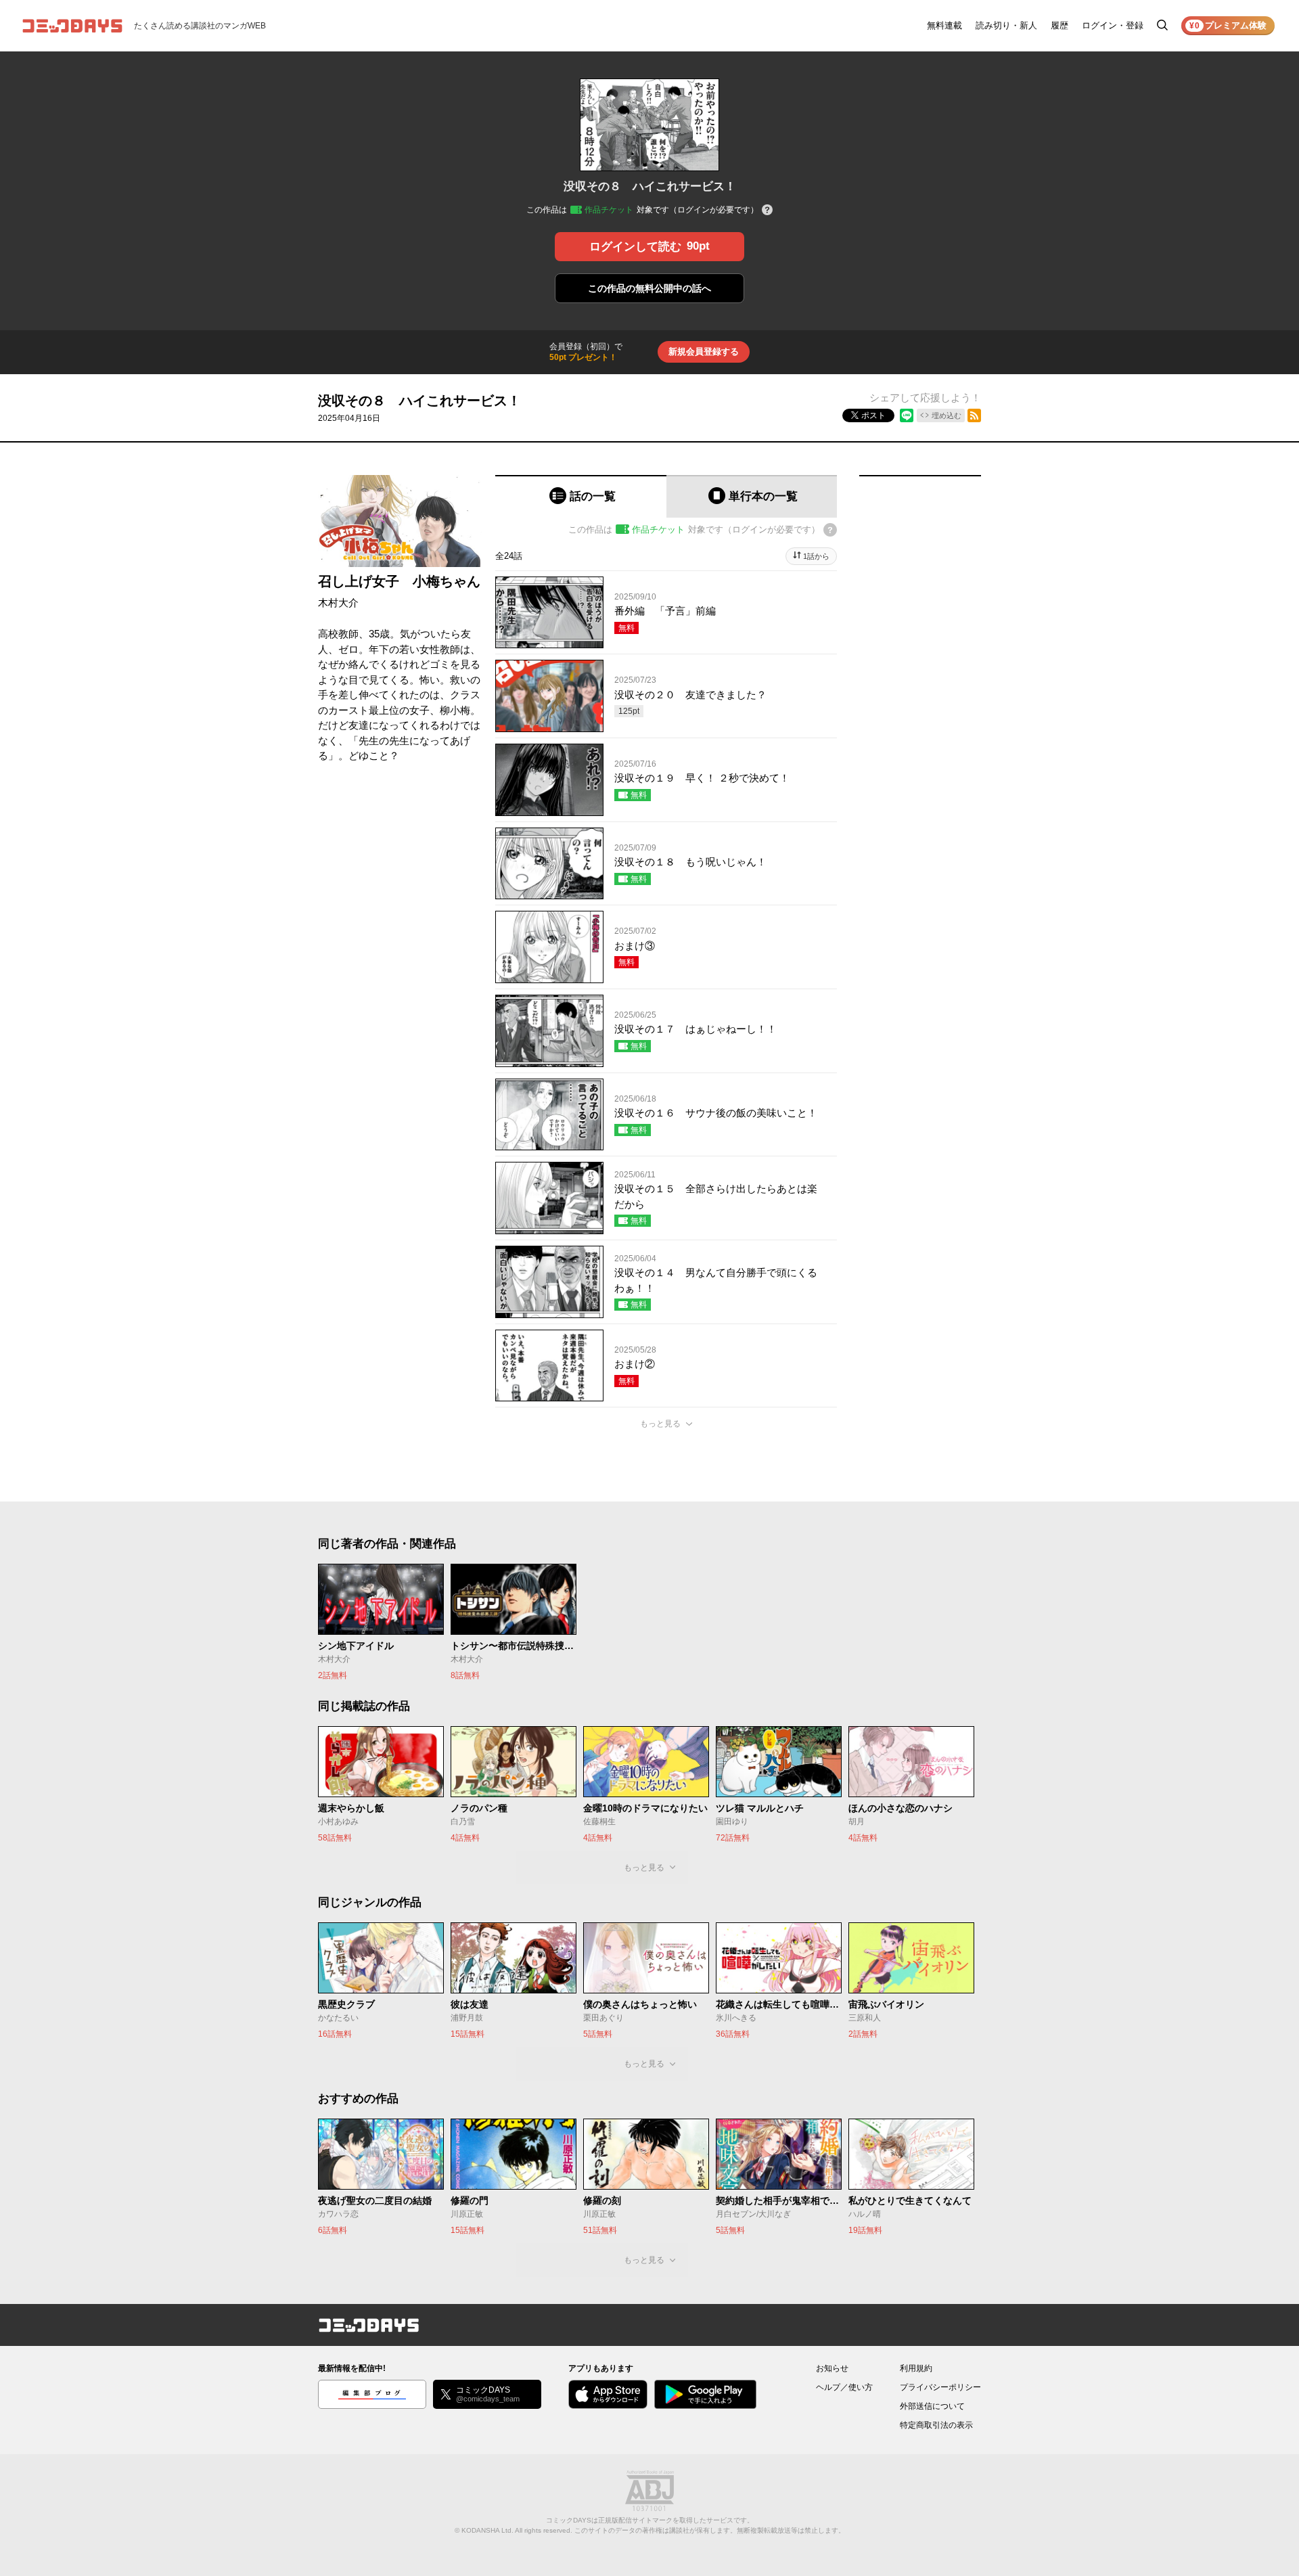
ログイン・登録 (1113, 25)
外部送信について (932, 2406)
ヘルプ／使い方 (844, 2387)
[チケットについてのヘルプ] (767, 211)
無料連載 (944, 25)
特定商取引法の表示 (936, 2425)
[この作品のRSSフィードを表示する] (974, 415)
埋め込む (947, 415)
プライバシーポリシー (940, 2387)
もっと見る (660, 1424)
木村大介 (338, 603)
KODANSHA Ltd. (487, 2530)
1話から (816, 556)
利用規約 (916, 2368)
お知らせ (832, 2368)
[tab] (581, 496)
